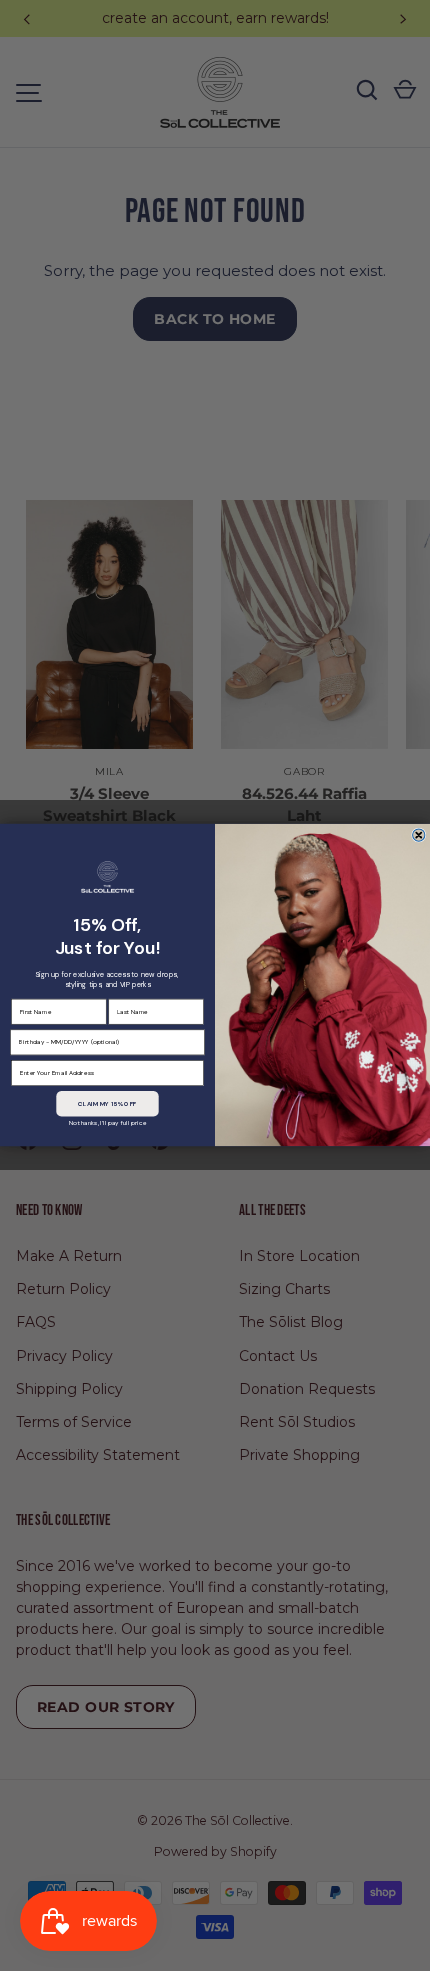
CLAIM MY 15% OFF (107, 1104)
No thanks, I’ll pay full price (107, 1123)
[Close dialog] (419, 835)
